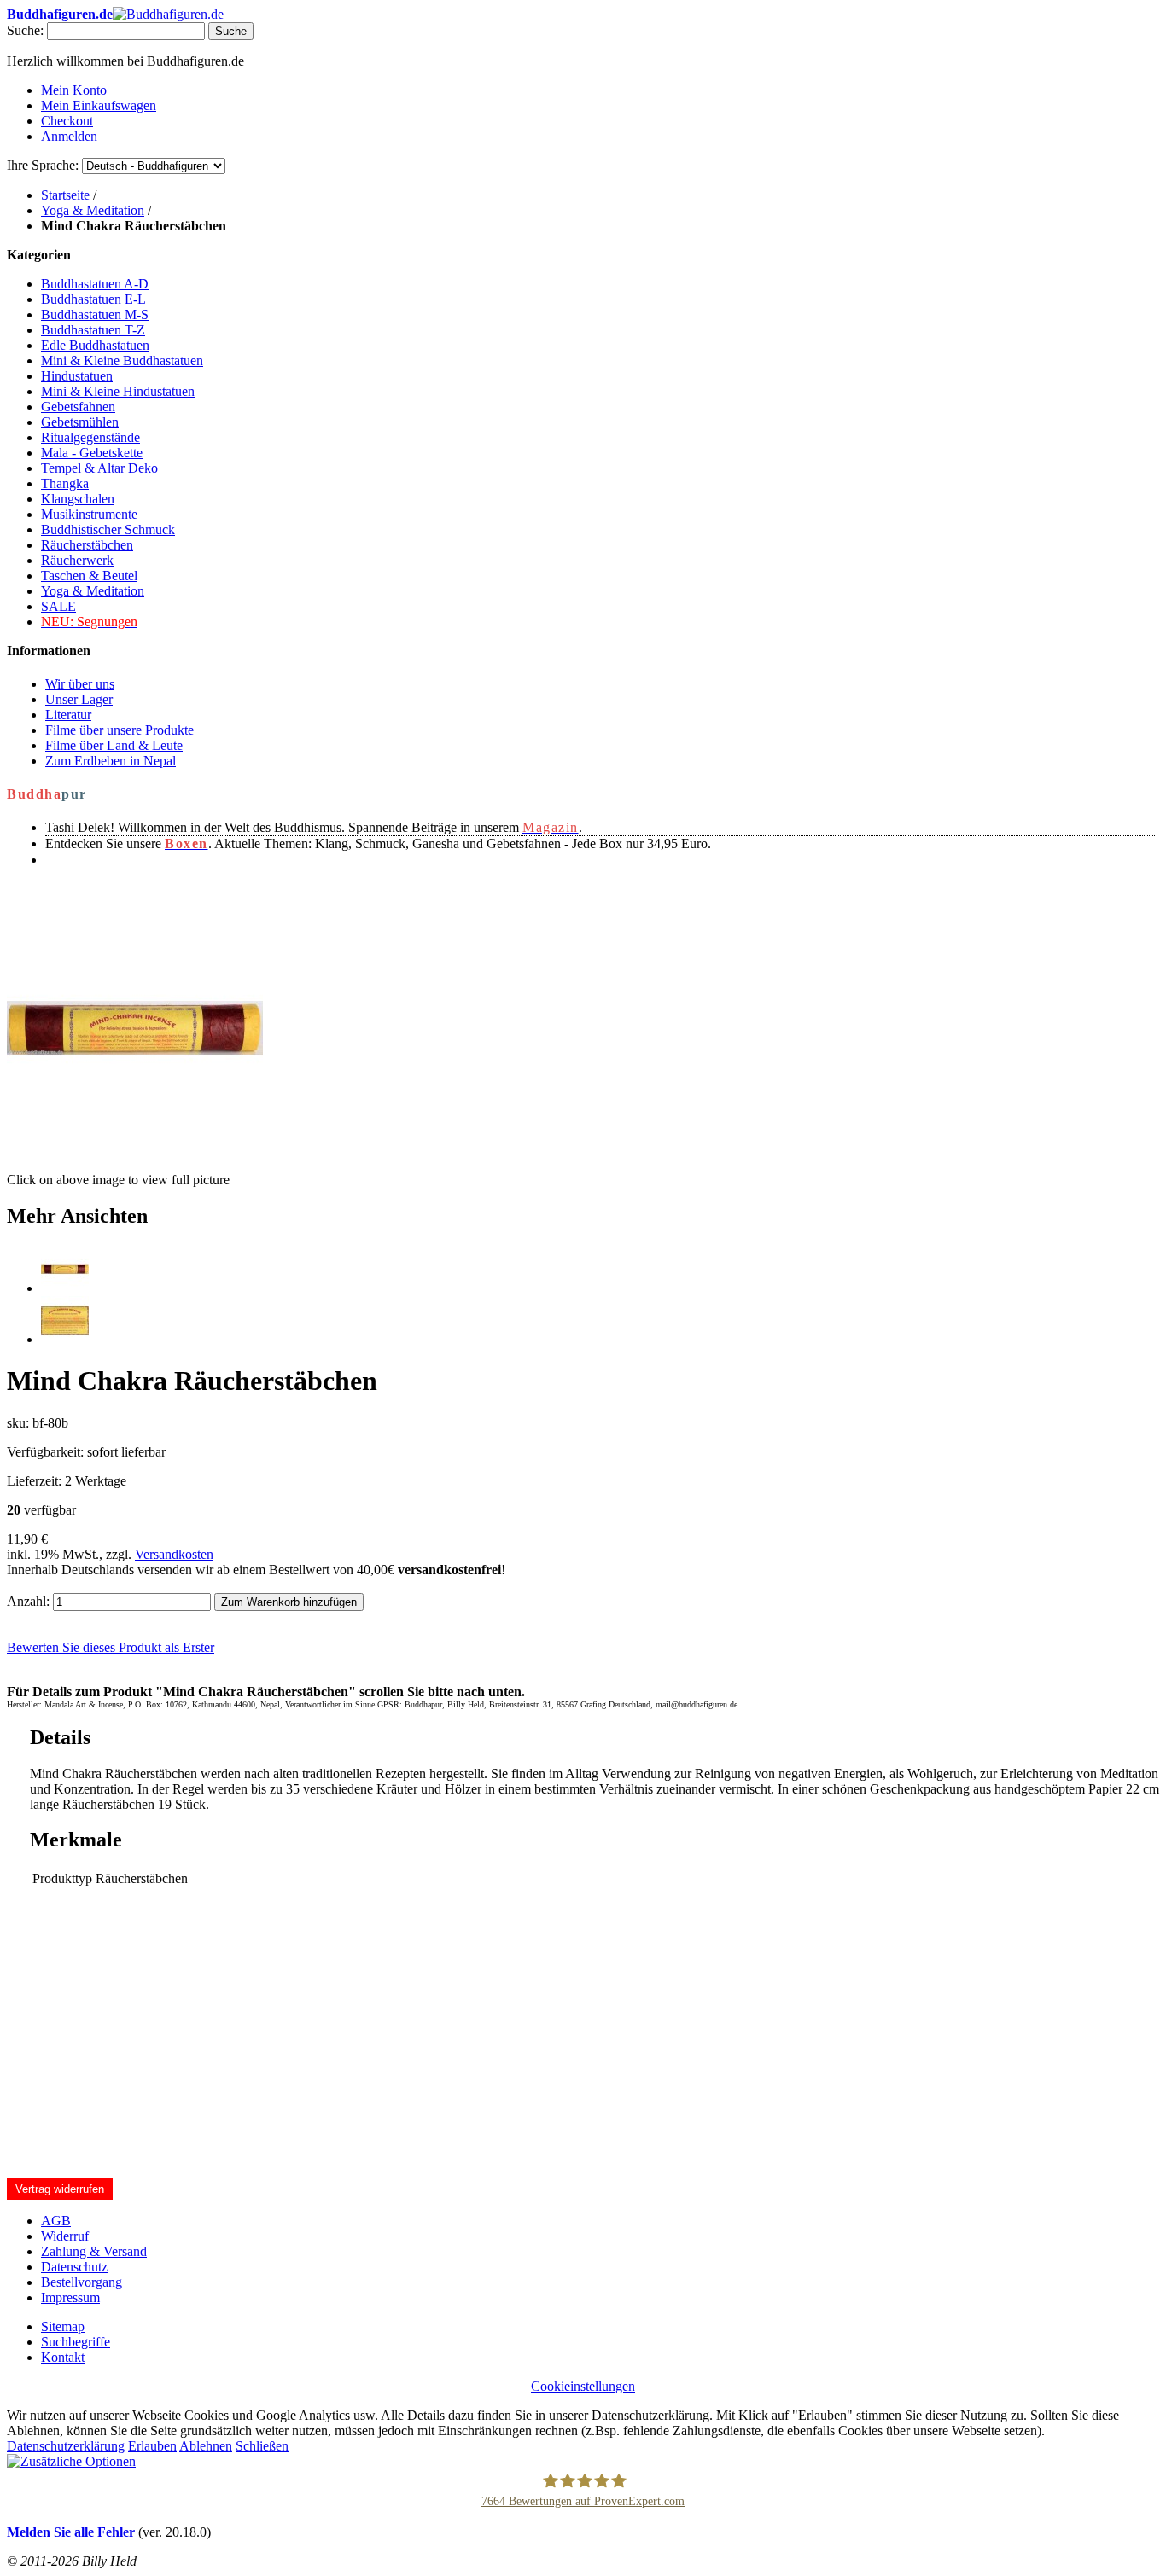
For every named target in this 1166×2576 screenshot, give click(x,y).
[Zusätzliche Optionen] (71, 2461)
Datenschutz (74, 2267)
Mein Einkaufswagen (99, 105)
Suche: (25, 30)
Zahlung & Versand (94, 2251)
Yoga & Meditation (93, 210)
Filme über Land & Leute (114, 745)
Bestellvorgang (82, 2282)
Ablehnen (206, 2446)
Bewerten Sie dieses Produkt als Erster (111, 1647)
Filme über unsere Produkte (120, 730)
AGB (56, 2221)
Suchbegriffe (76, 2342)
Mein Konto (74, 90)
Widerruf (65, 2236)
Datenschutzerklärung (66, 2446)
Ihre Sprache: (43, 165)
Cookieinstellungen (583, 2386)
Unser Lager (79, 699)
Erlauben (152, 2446)
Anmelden (69, 136)
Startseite (65, 195)
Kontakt (63, 2357)
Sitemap (63, 2326)
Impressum (70, 2297)
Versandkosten (174, 1554)
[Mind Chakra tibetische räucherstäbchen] (65, 1288)
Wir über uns (80, 684)
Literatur (68, 715)
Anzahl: (28, 1601)
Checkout (67, 121)
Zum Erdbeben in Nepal (111, 761)
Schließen (262, 2446)
